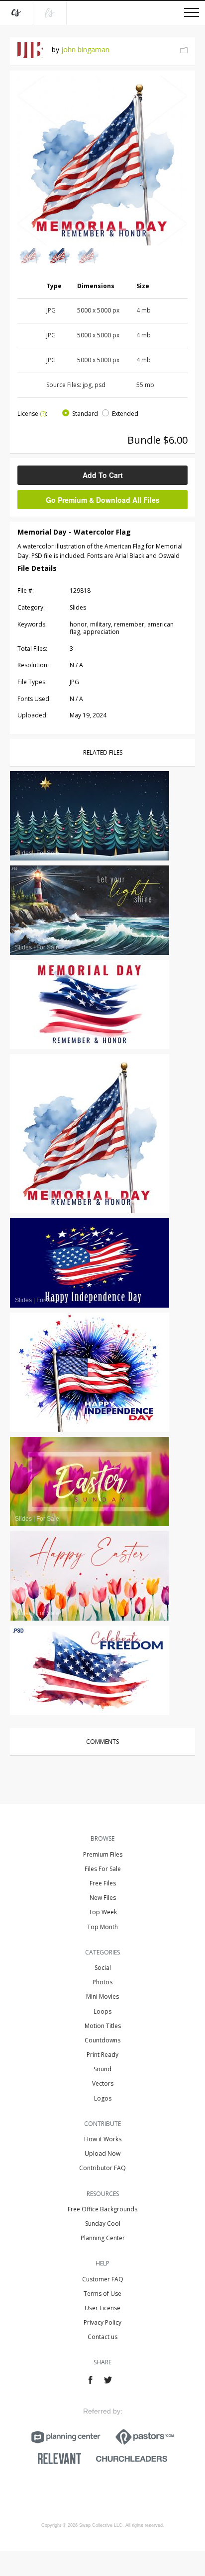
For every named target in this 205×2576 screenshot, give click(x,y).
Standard (85, 414)
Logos (103, 2098)
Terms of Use (102, 2294)
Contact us (102, 2337)
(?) (43, 414)
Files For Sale (103, 1869)
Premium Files (103, 1854)
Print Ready (102, 2055)
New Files (103, 1898)
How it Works (103, 2139)
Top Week (103, 1912)
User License (102, 2308)
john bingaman (85, 49)
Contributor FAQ (102, 2168)
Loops (102, 2011)
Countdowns (102, 2040)
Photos (102, 1982)
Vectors (103, 2083)
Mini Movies (102, 1996)
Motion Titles (103, 2026)
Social (103, 1968)
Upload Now (102, 2153)
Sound (102, 2069)
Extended (125, 414)
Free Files (103, 1883)
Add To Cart (103, 475)
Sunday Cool (103, 2224)
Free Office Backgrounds (102, 2209)
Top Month (102, 1927)
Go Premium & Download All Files (103, 500)
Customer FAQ (103, 2279)
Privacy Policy (102, 2322)
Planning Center (103, 2238)
